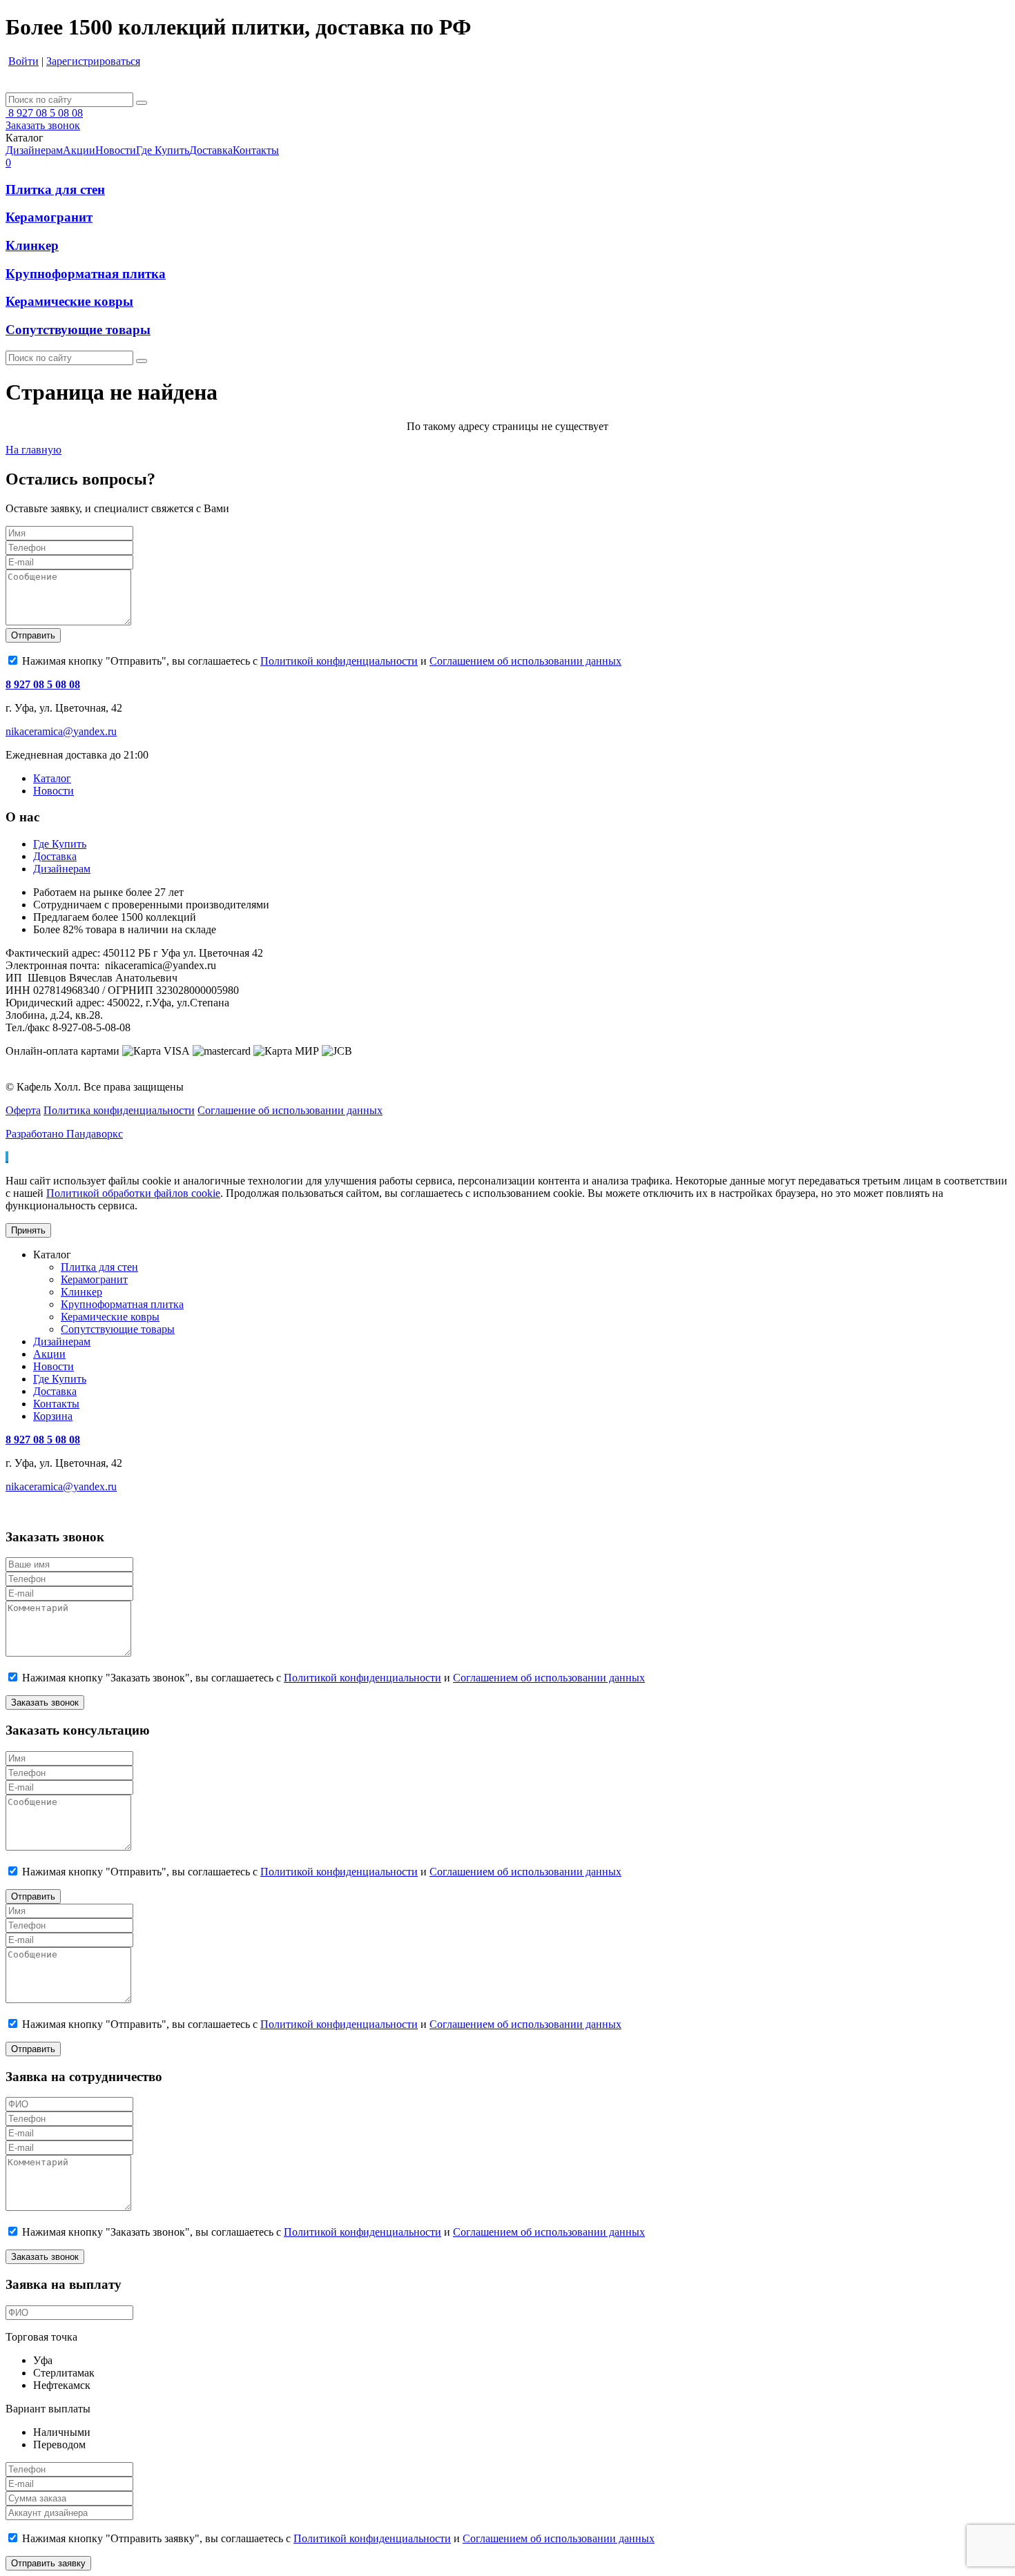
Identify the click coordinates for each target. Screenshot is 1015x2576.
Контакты (56, 1404)
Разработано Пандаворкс (64, 1134)
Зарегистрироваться (93, 61)
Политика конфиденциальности (119, 1110)
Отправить (33, 635)
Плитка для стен (55, 189)
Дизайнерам (62, 869)
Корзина (53, 1416)
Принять (28, 1230)
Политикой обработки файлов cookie (133, 1193)
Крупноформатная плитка (86, 274)
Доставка (55, 856)
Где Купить (60, 844)
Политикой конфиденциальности (339, 661)
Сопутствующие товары (78, 330)
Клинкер (32, 245)
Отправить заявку (48, 2563)
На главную (33, 450)
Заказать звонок (43, 125)
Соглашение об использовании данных (290, 1110)
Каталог (52, 778)
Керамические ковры (69, 301)
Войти (23, 61)
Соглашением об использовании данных (525, 661)
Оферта (23, 1110)
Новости (54, 791)
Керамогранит (49, 217)
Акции (49, 1354)
